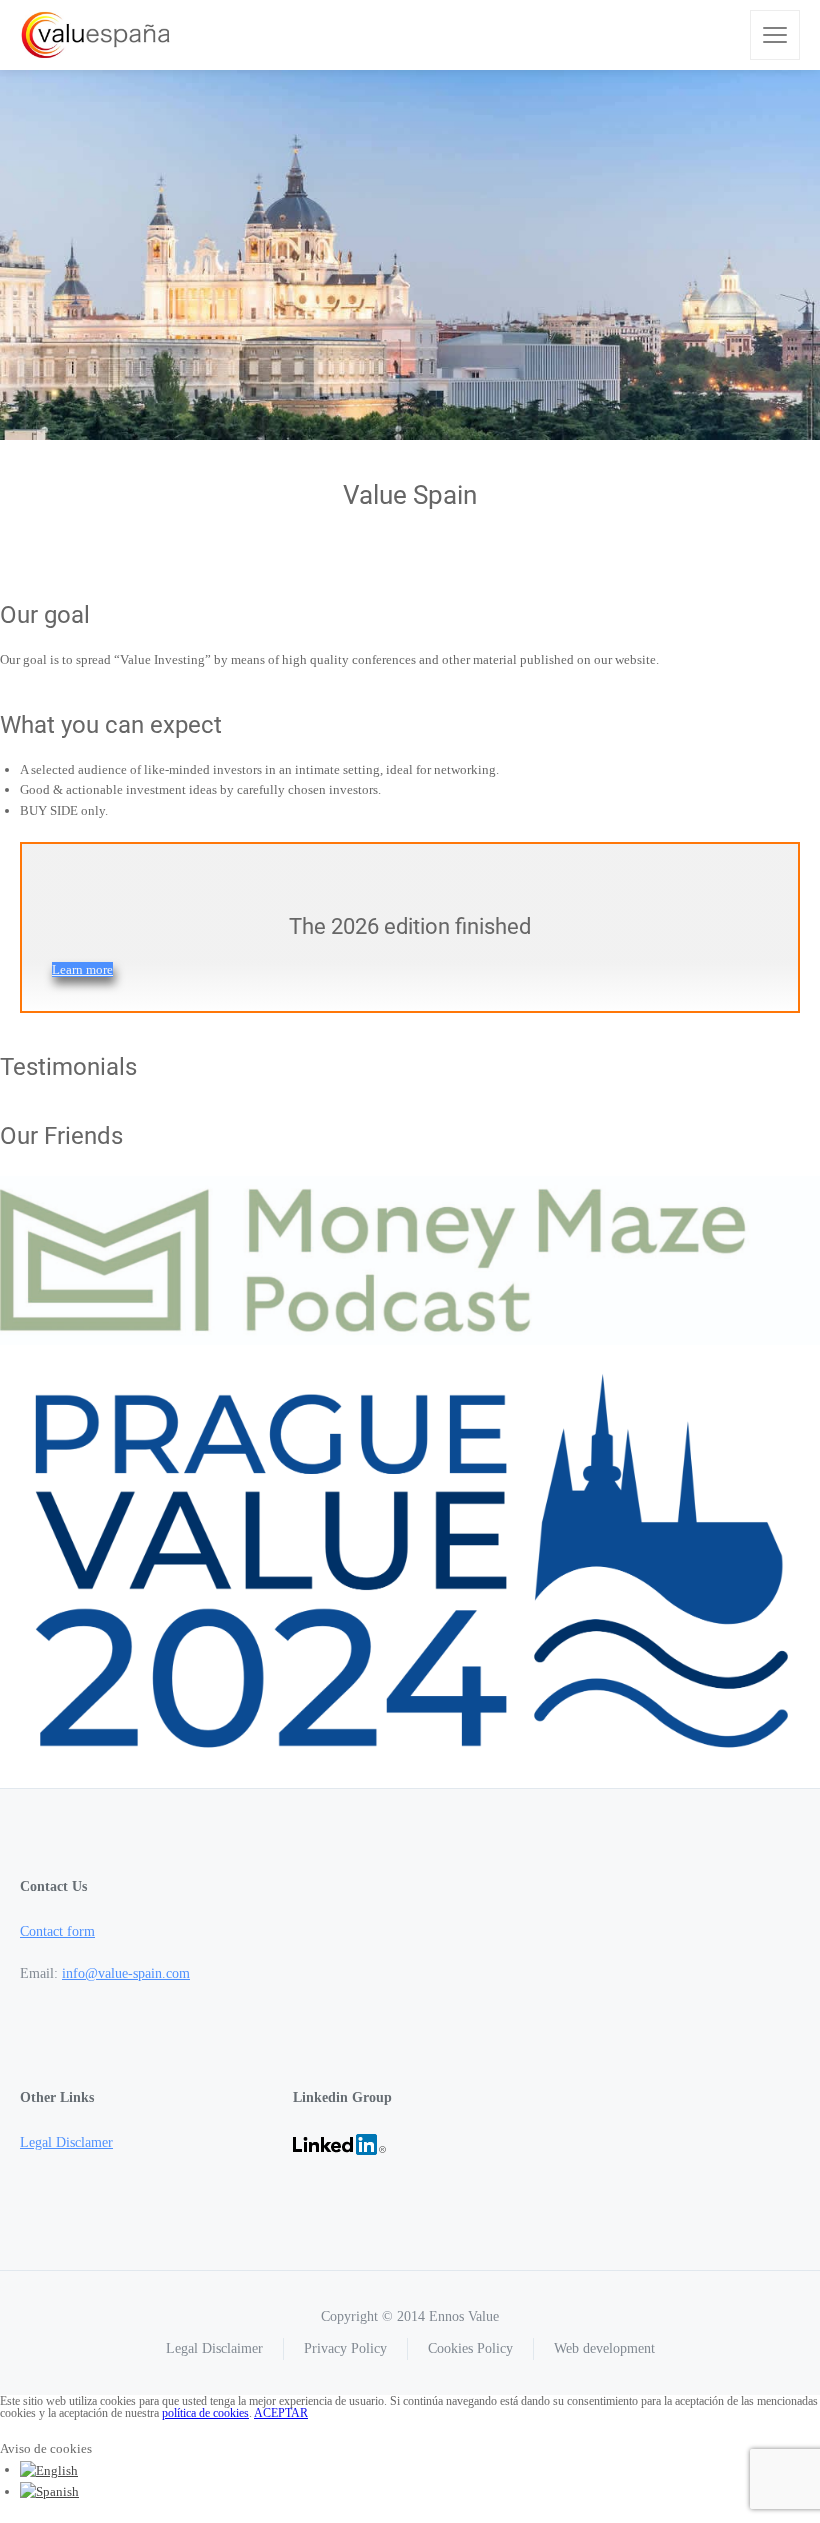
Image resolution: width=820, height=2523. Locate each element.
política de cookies (205, 2413)
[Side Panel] (775, 35)
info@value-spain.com (126, 1973)
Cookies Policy (470, 2348)
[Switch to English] (49, 2469)
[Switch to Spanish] (49, 2491)
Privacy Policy (345, 2348)
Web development (604, 2348)
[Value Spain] (95, 35)
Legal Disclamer (66, 2142)
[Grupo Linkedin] (339, 2142)
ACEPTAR (281, 2413)
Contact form (57, 1931)
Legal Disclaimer (214, 2348)
